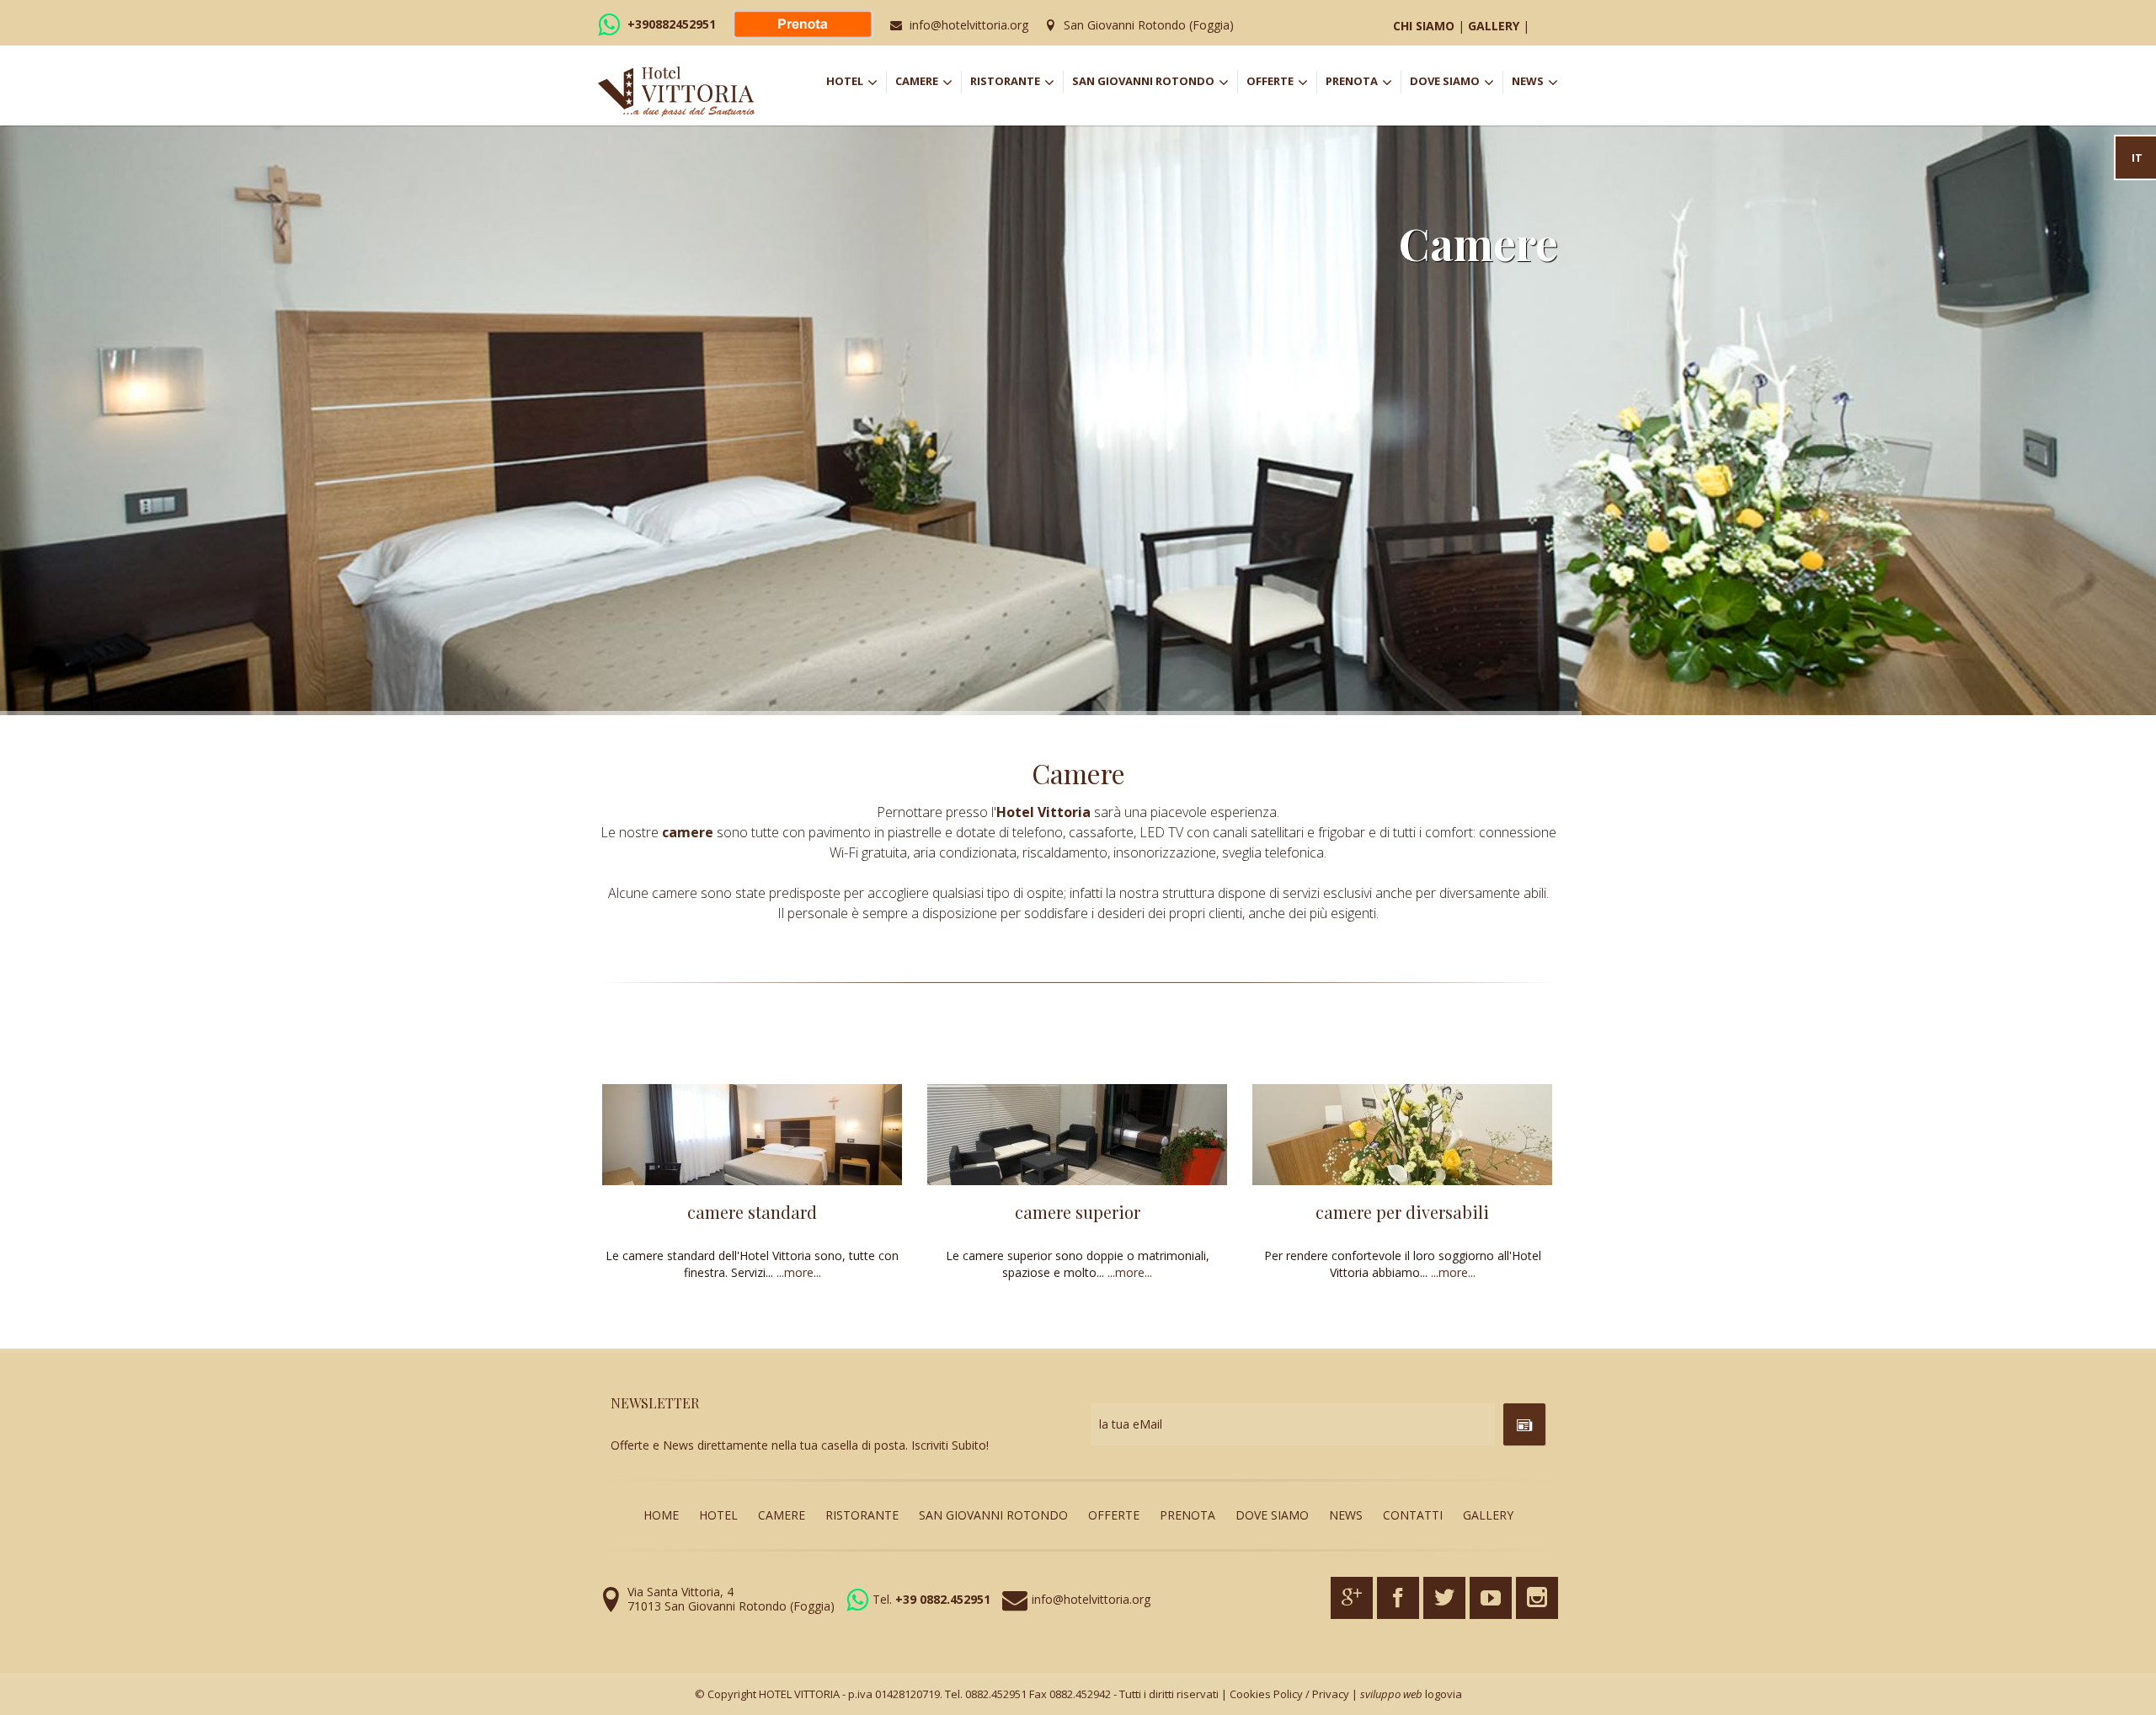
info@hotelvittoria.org (969, 25)
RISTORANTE (1017, 83)
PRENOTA (1363, 83)
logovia (1444, 1694)
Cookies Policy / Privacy (1289, 1694)
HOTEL (856, 83)
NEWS (1535, 83)
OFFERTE (1281, 83)
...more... (799, 1272)
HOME (661, 1515)
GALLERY (1494, 26)
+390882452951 (672, 24)
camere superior (1078, 1212)
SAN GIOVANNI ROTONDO (1155, 83)
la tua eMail (1131, 1424)
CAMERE (928, 83)
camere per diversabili (1402, 1212)
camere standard (752, 1212)
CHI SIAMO (1424, 26)
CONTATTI (1413, 1515)
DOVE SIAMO (1451, 83)
